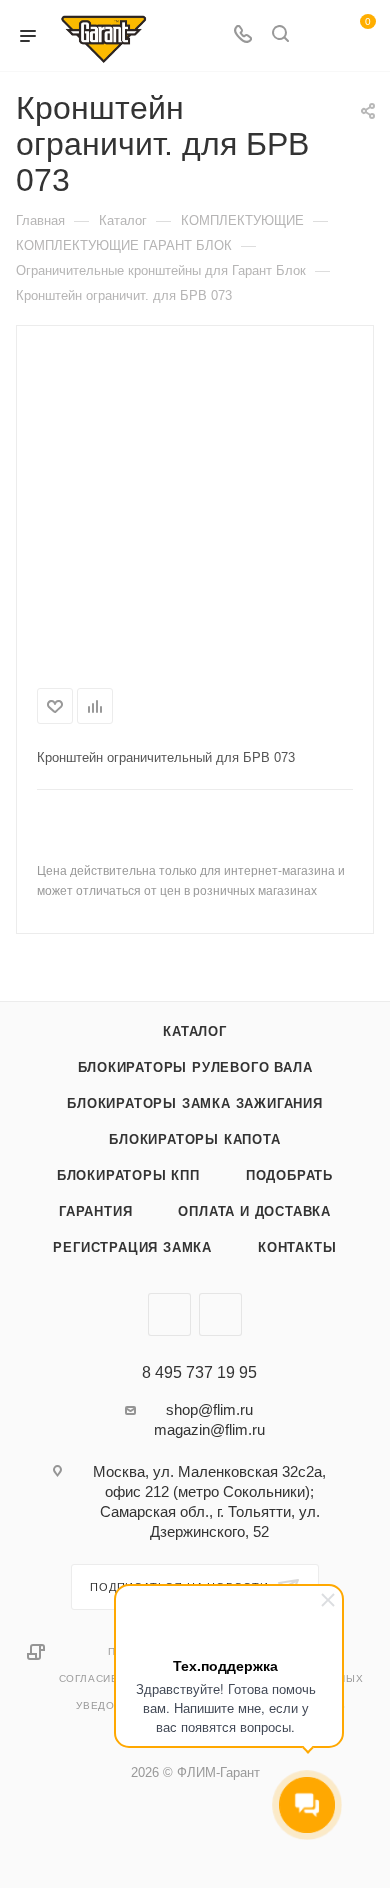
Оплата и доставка (254, 1211)
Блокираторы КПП (128, 1175)
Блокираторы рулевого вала (195, 1067)
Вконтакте (169, 1314)
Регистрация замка (132, 1247)
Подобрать (289, 1175)
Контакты (297, 1247)
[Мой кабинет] (318, 35)
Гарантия (95, 1211)
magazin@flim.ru (209, 1429)
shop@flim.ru (209, 1409)
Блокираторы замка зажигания (195, 1103)
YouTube (220, 1314)
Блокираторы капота (194, 1139)
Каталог (195, 1031)
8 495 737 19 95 (199, 1373)
